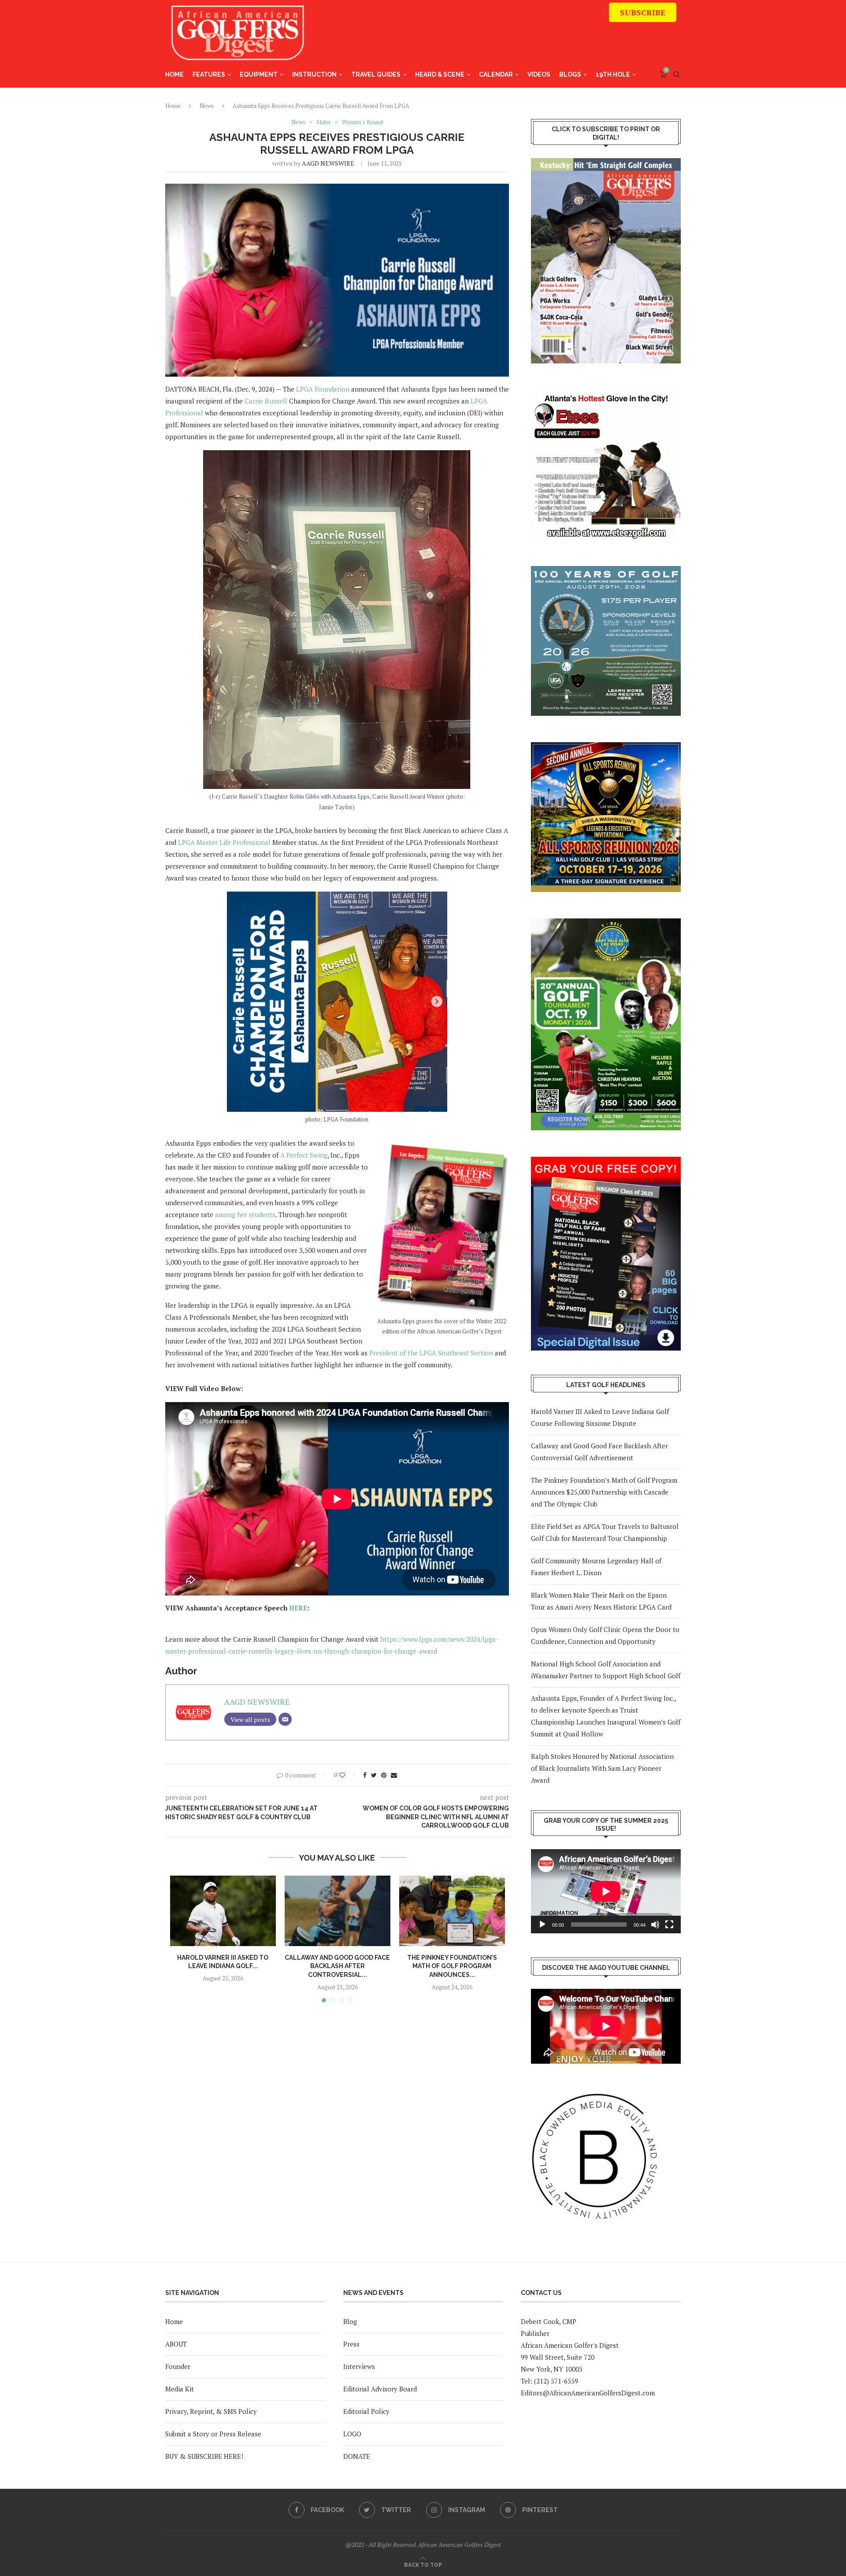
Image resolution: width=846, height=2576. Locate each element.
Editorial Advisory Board (380, 2389)
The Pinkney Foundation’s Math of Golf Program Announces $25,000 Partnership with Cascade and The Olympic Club (604, 1492)
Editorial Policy (366, 2411)
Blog (350, 2321)
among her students (245, 1214)
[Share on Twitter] (374, 1775)
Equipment (259, 74)
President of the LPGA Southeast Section (430, 1353)
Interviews (359, 2366)
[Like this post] (348, 1775)
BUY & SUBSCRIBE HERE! (204, 2456)
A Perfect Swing (304, 1155)
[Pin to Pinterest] (384, 1775)
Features (209, 74)
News (207, 106)
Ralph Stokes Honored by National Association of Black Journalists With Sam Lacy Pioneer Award (602, 1768)
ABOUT (176, 2344)
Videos (539, 74)
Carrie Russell (266, 401)
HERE (298, 1608)
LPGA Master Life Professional (224, 842)
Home (174, 74)
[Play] (542, 1925)
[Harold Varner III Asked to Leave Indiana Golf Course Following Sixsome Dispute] (223, 1911)
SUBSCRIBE (643, 12)
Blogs (570, 74)
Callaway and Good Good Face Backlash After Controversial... (337, 1966)
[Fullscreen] (669, 1925)
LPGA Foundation (323, 389)
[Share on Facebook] (365, 1775)
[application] (606, 1891)
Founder (178, 2366)
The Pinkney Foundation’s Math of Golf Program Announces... (452, 1966)
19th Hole (613, 74)
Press (351, 2344)
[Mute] (655, 1925)
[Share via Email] (394, 1775)
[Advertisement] (516, 37)
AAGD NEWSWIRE (328, 163)
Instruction (314, 74)
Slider (324, 122)
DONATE (357, 2456)
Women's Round (362, 122)
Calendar (496, 74)
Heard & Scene (440, 74)
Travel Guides (376, 74)
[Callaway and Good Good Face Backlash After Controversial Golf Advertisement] (338, 1911)
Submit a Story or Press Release (213, 2434)
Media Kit (180, 2389)
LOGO (352, 2434)
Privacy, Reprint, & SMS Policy (211, 2411)
